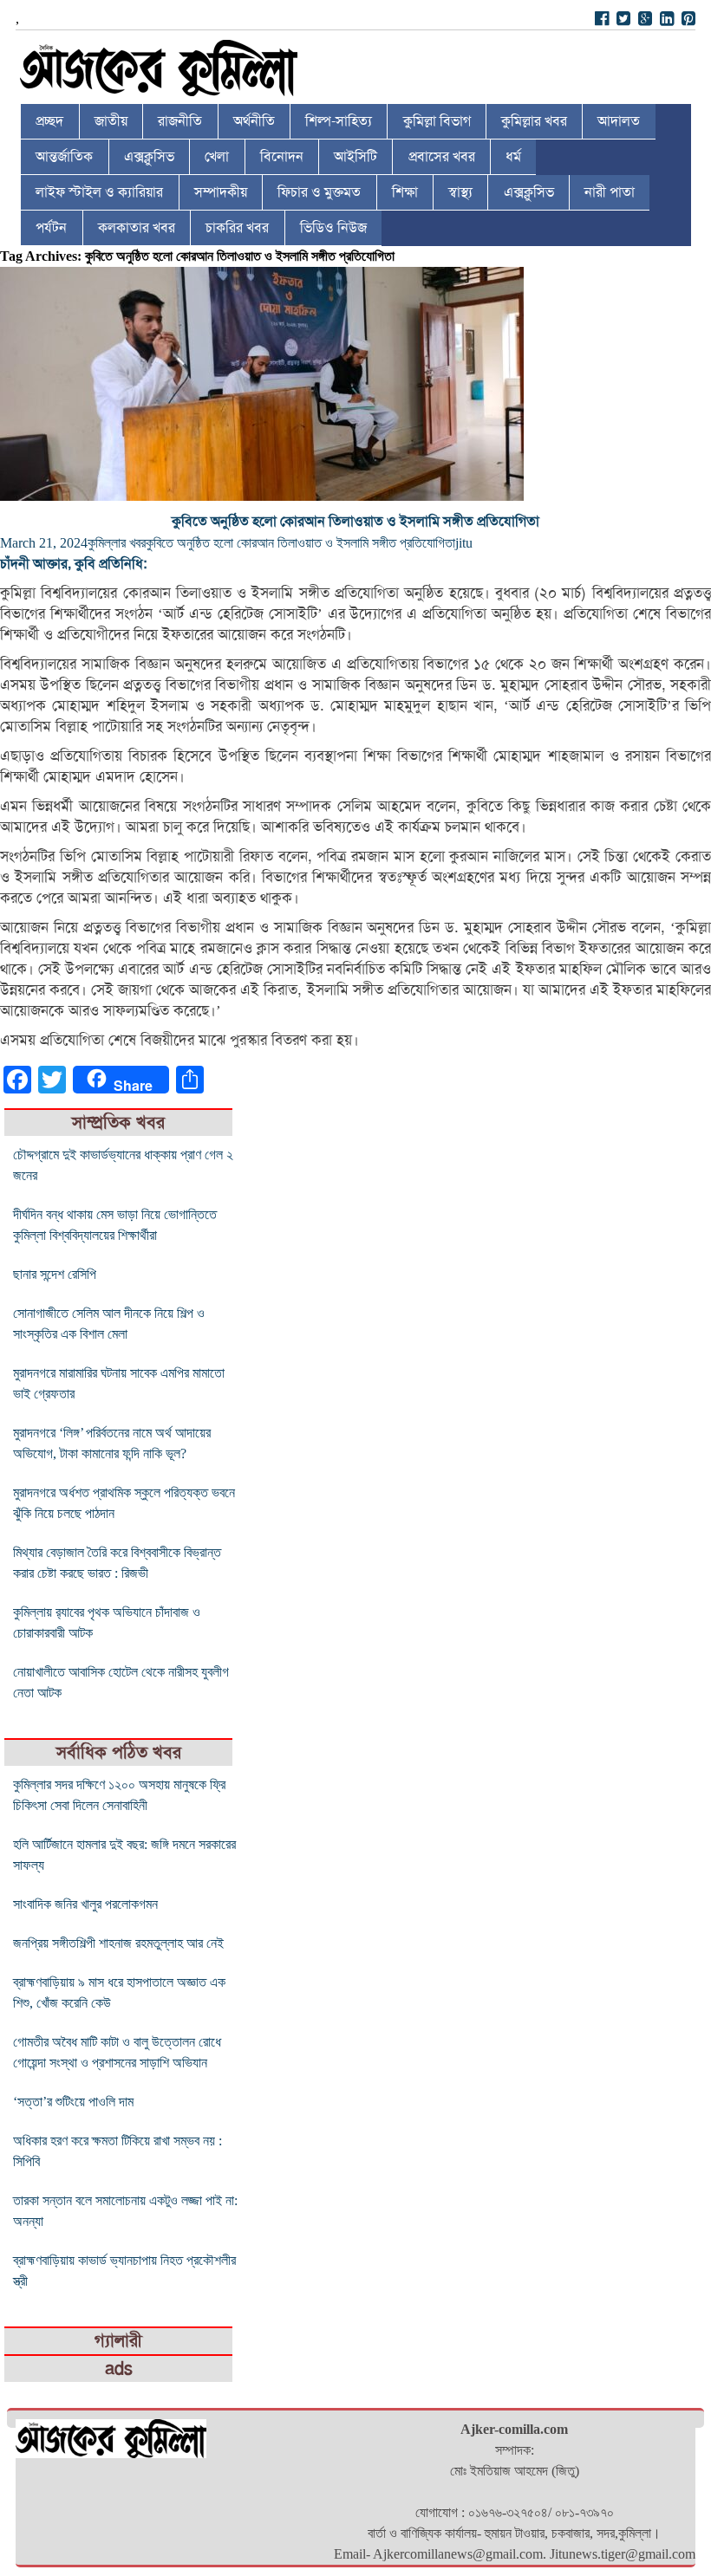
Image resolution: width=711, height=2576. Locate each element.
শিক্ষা (405, 192)
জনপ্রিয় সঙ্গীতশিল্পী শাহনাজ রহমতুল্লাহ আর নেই (118, 1943)
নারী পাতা (610, 192)
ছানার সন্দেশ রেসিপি (55, 1274)
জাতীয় (111, 121)
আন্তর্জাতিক (64, 157)
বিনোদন (282, 157)
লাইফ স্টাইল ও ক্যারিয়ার (99, 192)
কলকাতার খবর (137, 228)
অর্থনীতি (254, 121)
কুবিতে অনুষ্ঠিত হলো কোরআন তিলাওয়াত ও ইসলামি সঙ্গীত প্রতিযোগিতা (355, 522)
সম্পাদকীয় (221, 192)
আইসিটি (355, 157)
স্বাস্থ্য (460, 192)
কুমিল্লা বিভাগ (437, 121)
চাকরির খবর (237, 228)
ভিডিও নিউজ (333, 228)
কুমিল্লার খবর (534, 121)
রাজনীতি (180, 121)
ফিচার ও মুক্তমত (319, 192)
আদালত (619, 121)
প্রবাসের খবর (442, 157)
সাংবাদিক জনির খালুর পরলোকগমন (85, 1904)
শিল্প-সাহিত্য (339, 121)
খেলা (217, 157)
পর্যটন (51, 228)
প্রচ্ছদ (49, 121)
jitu (464, 543)
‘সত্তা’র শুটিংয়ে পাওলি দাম (73, 2102)
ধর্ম (513, 157)
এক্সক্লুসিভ (149, 157)
